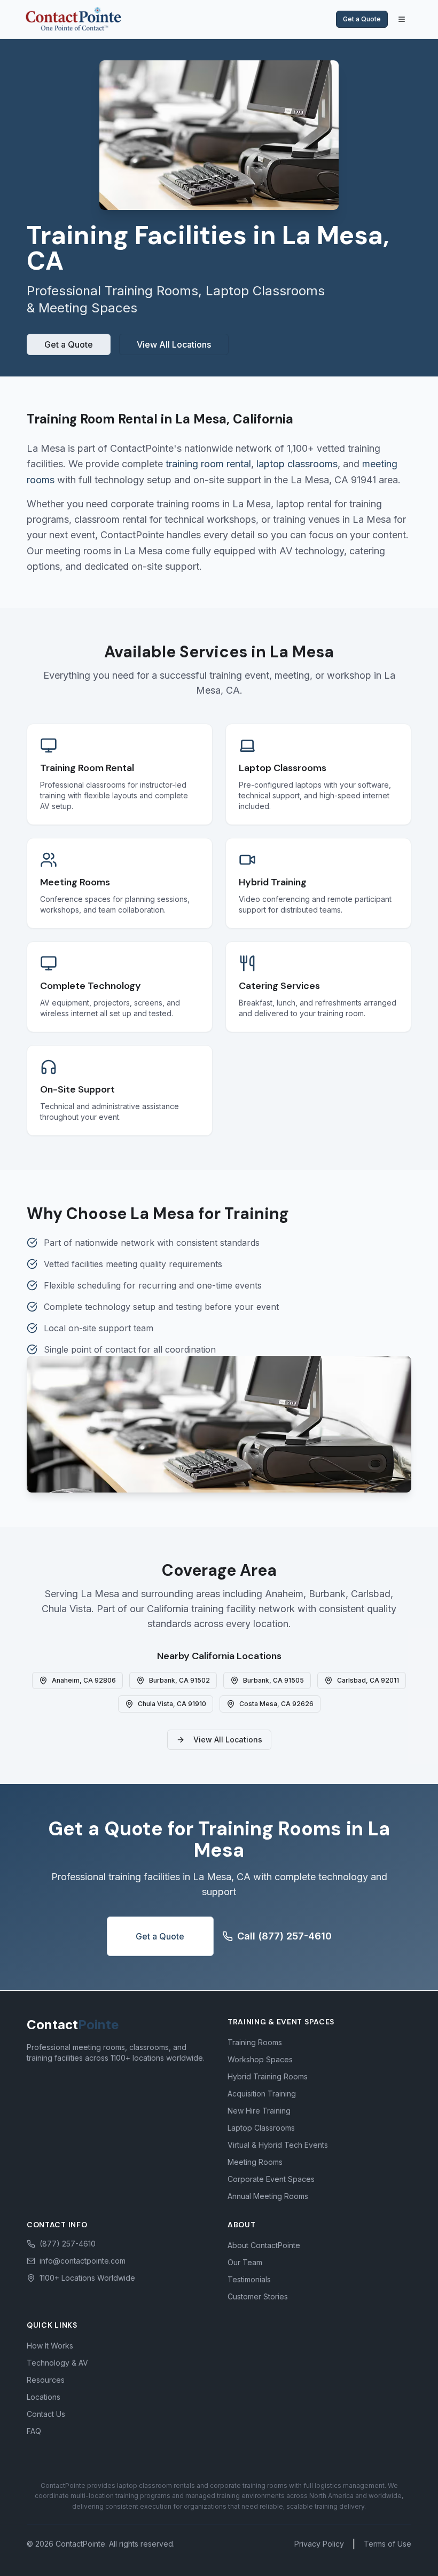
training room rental (208, 464)
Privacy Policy (319, 2544)
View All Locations (174, 344)
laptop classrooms (297, 464)
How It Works (50, 2346)
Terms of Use (388, 2544)
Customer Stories (258, 2296)
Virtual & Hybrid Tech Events (278, 2145)
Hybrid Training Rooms (268, 2076)
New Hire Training (259, 2111)
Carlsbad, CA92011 (368, 1680)
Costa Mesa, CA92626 (276, 1704)
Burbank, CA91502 (179, 1680)
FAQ (34, 2431)
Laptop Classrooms (261, 2128)
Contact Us (46, 2414)
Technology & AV (57, 2363)
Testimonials (249, 2279)
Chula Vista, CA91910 (172, 1704)
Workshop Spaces (260, 2059)
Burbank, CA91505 (273, 1680)
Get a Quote (362, 19)
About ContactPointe (264, 2245)
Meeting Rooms (255, 2162)
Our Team (245, 2262)
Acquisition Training (262, 2094)
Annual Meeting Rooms (268, 2196)
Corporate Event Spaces (271, 2179)
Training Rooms (255, 2042)
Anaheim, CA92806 (84, 1680)
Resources (46, 2380)
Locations (44, 2397)
